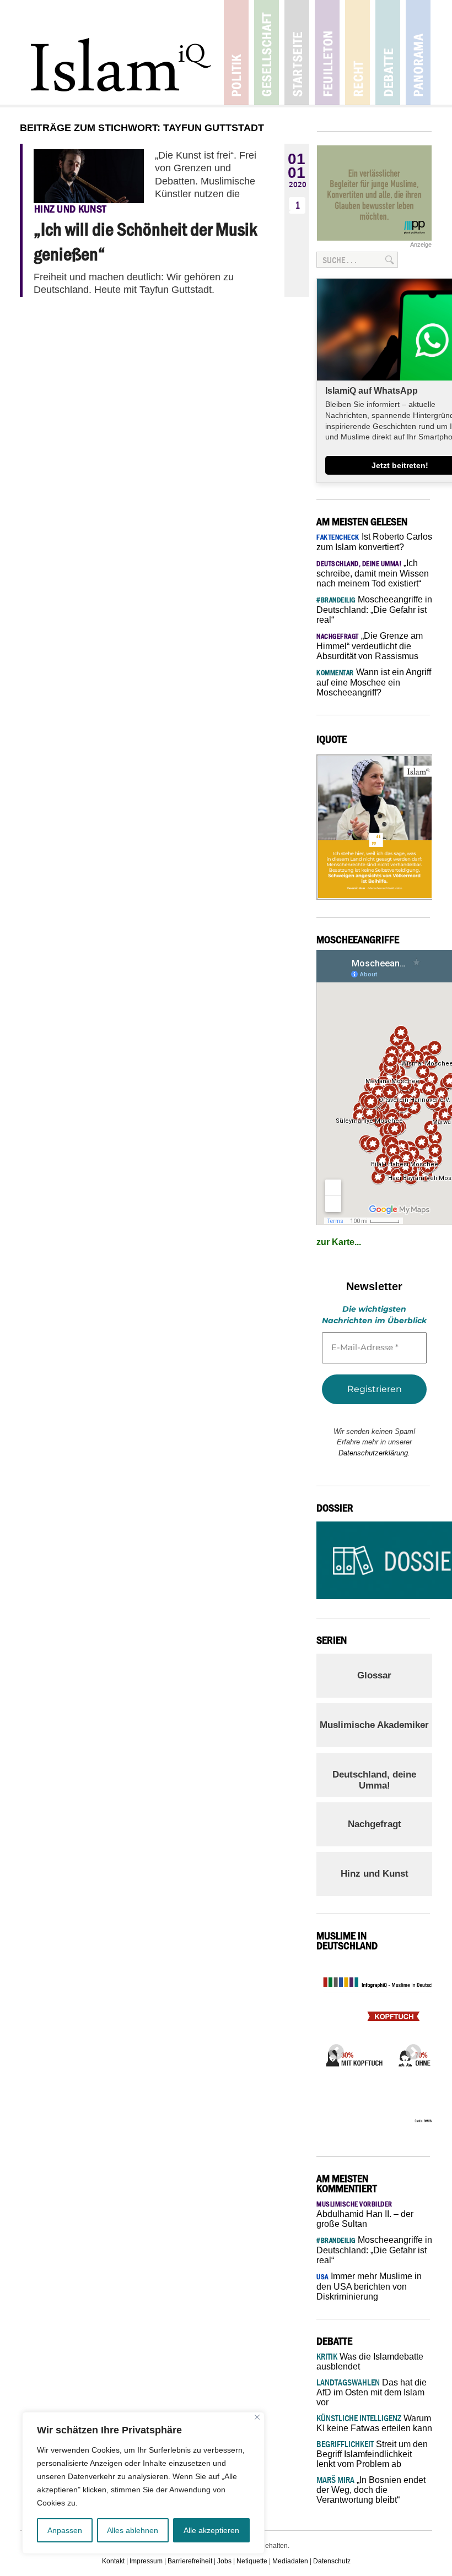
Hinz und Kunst (375, 1874)
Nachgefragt (375, 1824)
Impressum (146, 2561)
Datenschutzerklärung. (374, 1453)
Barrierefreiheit (190, 2561)
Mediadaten (290, 2561)
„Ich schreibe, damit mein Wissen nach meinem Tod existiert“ (373, 573)
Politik (236, 53)
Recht (357, 53)
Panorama (418, 53)
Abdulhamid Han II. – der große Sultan (365, 2214)
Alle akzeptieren (211, 2530)
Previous (333, 2049)
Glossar (374, 1675)
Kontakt (113, 2561)
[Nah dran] (257, 2417)
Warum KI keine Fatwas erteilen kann (374, 2423)
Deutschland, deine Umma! (374, 1780)
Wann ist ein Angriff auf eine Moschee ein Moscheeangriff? (374, 682)
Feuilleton (327, 53)
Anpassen (65, 2530)
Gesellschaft (267, 53)
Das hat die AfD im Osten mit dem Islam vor (372, 2392)
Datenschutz (332, 2561)
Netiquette (252, 2561)
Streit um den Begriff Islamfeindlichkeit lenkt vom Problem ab (372, 2454)
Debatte (388, 53)
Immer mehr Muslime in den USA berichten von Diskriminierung (369, 2286)
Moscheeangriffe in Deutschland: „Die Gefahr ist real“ (374, 610)
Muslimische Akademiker (374, 1725)
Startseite (297, 53)
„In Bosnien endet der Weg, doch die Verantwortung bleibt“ (371, 2490)
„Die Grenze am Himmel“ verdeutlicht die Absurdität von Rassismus (370, 646)
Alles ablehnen (133, 2530)
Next (410, 2049)
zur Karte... (339, 1242)
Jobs (224, 2561)
